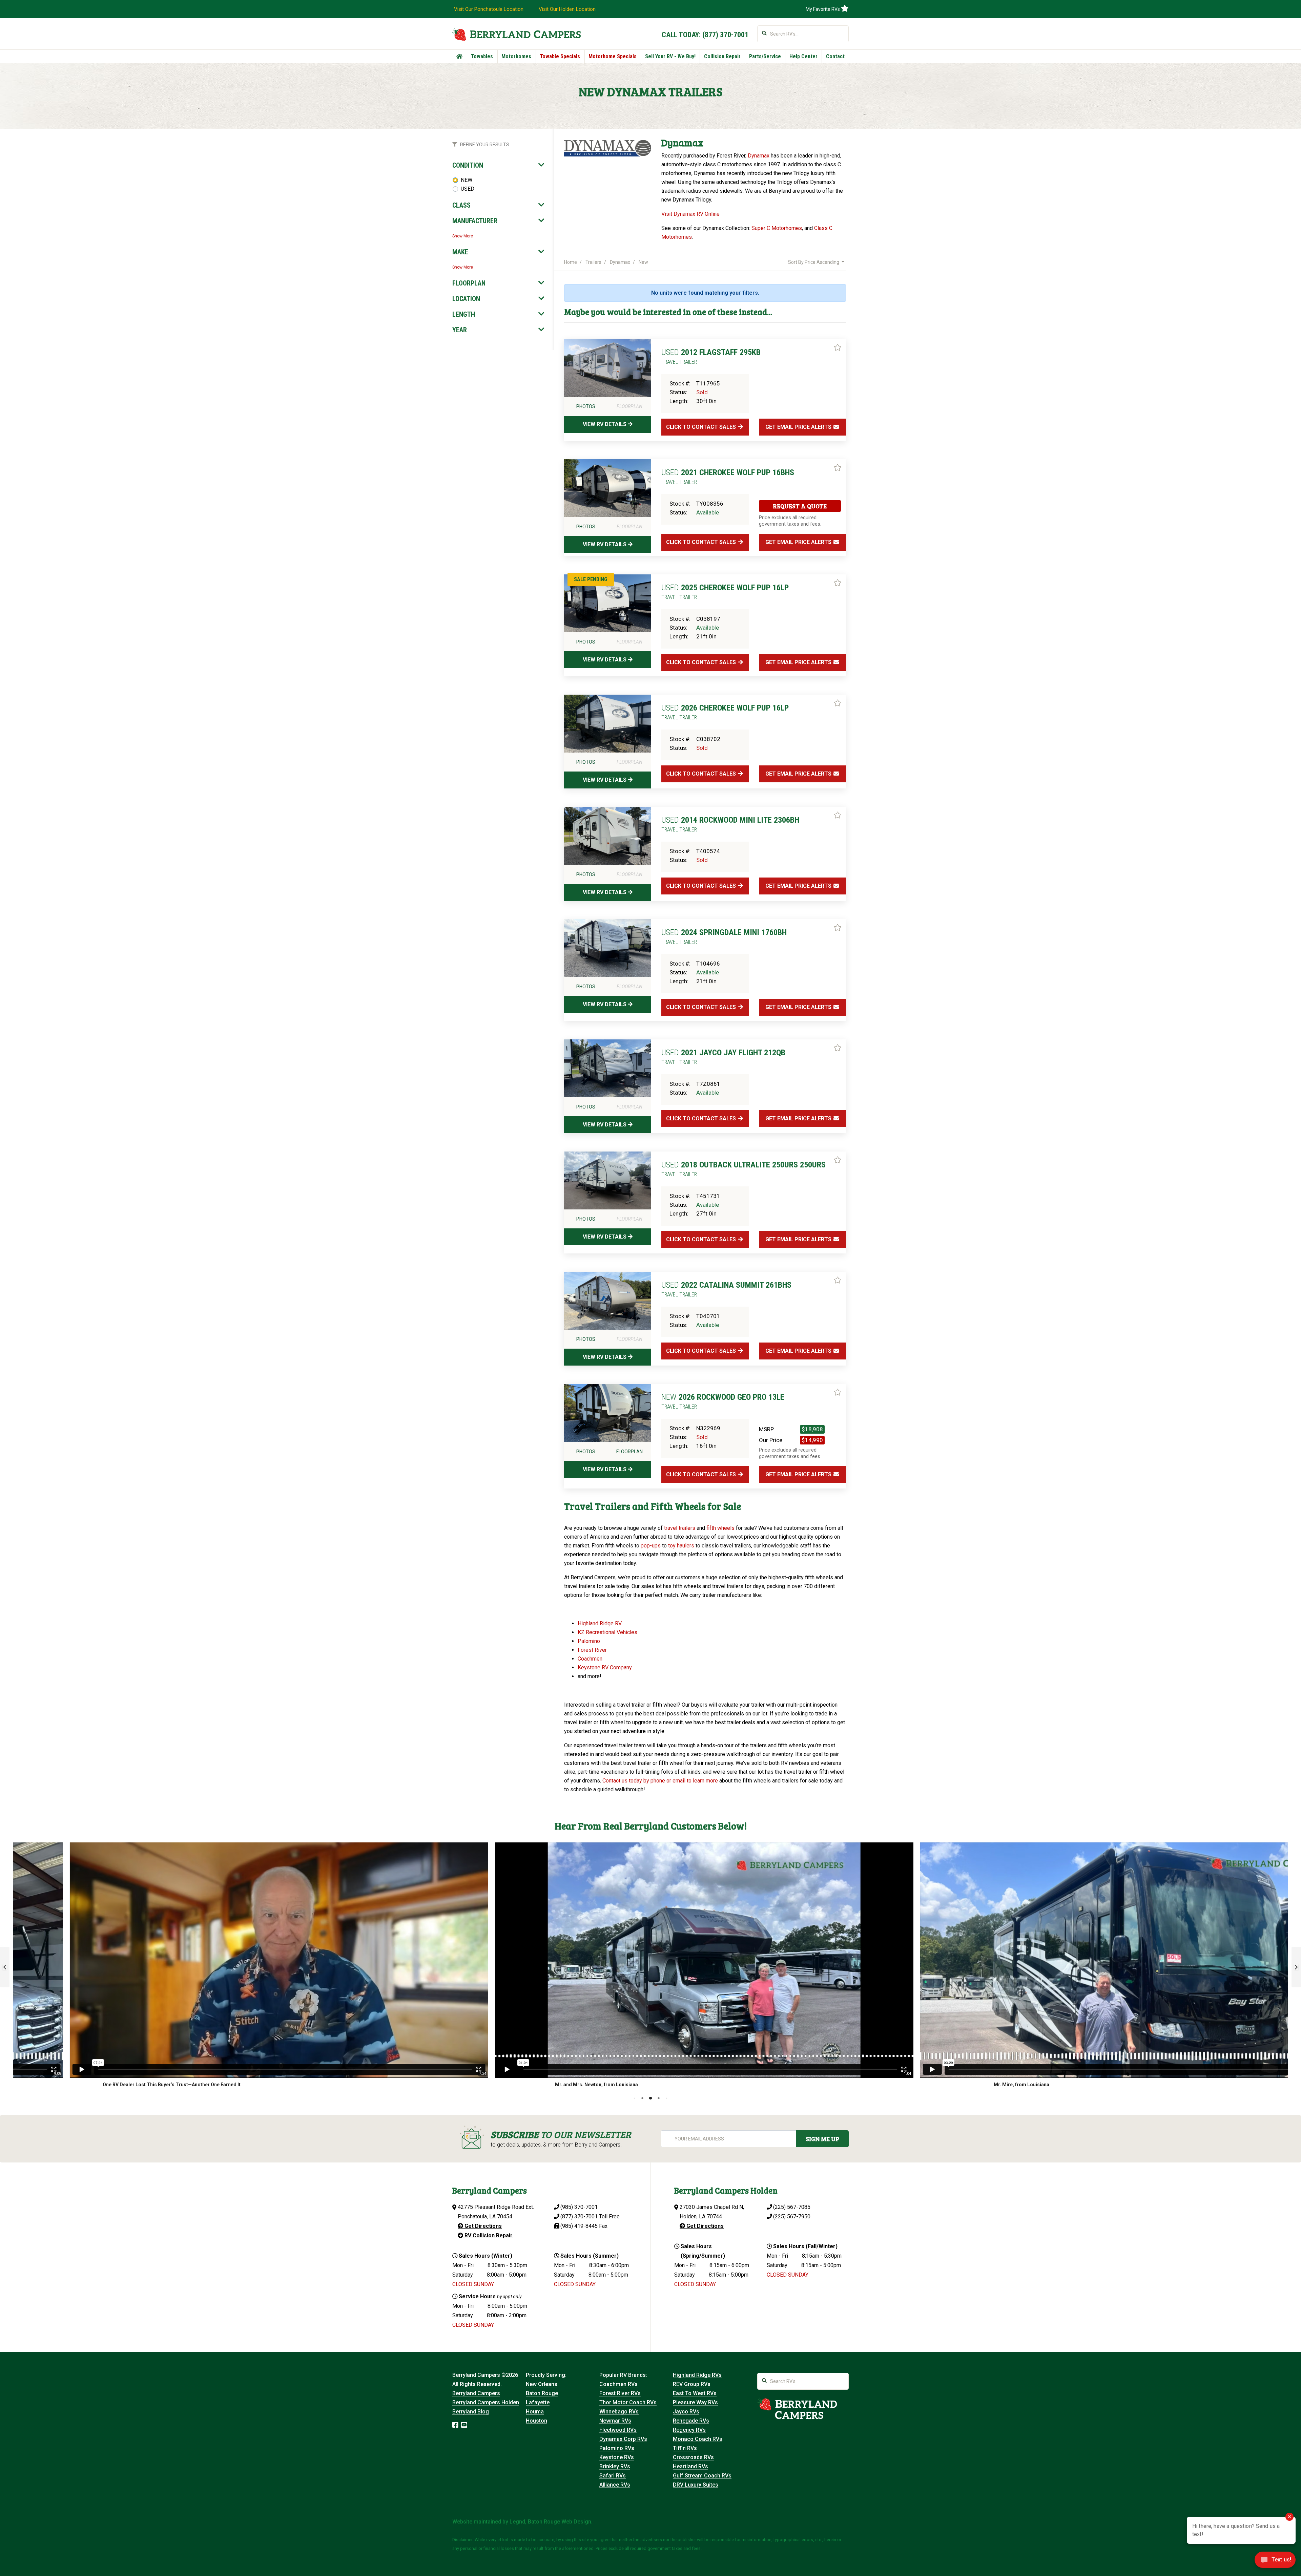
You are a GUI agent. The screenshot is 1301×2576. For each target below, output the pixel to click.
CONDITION (468, 165)
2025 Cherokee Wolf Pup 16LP (725, 592)
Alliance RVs (615, 2485)
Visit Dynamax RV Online (690, 214)
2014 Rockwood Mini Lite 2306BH (730, 824)
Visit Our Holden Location (567, 9)
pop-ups (651, 1546)
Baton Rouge (542, 2393)
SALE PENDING (591, 579)
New (643, 262)
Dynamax (759, 156)
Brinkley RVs (615, 2466)
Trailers (593, 262)
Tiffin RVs (685, 2448)
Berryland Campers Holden (486, 2402)
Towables (482, 56)
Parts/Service (765, 56)
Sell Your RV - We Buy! (670, 56)
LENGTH (464, 314)
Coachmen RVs (618, 2384)
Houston (536, 2421)
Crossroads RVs (693, 2457)
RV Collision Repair (488, 2235)
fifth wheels (720, 1528)
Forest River (593, 1650)
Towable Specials (560, 56)
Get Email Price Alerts (799, 427)
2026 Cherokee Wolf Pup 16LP (725, 712)
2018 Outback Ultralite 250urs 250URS (744, 1169)
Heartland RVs (690, 2466)
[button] (5, 1967)
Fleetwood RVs (618, 2430)
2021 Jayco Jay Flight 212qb (723, 1057)
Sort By (814, 262)
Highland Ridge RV (600, 1623)
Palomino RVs (617, 2448)
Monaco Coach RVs (698, 2439)
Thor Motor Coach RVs (628, 2402)
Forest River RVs (620, 2393)
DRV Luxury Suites (696, 2485)
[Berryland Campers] (517, 34)
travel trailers (680, 1528)
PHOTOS (586, 406)
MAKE (460, 252)
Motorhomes (516, 56)
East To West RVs (695, 2393)
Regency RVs (689, 2430)
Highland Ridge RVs (697, 2375)
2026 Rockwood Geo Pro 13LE (723, 1401)
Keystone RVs (617, 2457)
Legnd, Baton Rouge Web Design (550, 2522)
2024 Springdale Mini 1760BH (724, 936)
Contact (835, 56)
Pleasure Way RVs (695, 2402)
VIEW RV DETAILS (605, 424)
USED (468, 189)
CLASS (461, 205)
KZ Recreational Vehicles (607, 1632)
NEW (467, 180)
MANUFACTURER (475, 221)
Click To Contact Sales (702, 427)
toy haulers (681, 1546)
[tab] (498, 165)
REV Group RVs (692, 2384)
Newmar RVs (615, 2421)
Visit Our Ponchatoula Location (489, 9)
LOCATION (466, 299)
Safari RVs (613, 2476)
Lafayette (538, 2402)
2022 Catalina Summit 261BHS (726, 1289)
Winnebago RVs (619, 2412)
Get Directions (482, 2226)
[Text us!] (1275, 2562)
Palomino (590, 1641)
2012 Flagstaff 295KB (711, 356)
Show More (463, 236)
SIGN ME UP (822, 2139)
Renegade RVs (691, 2421)
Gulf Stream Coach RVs (702, 2476)
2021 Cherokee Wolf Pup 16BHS (728, 477)
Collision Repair (722, 56)
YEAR (460, 330)
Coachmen (590, 1659)
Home (571, 262)
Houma (535, 2412)
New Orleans (542, 2384)
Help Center (803, 56)
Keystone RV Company (605, 1667)
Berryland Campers (476, 2393)
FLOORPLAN (469, 283)
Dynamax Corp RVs (623, 2439)
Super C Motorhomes (777, 228)
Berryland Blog (471, 2412)
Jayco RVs (686, 2412)
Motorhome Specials (613, 56)
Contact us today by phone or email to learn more (660, 1781)
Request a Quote (800, 506)
